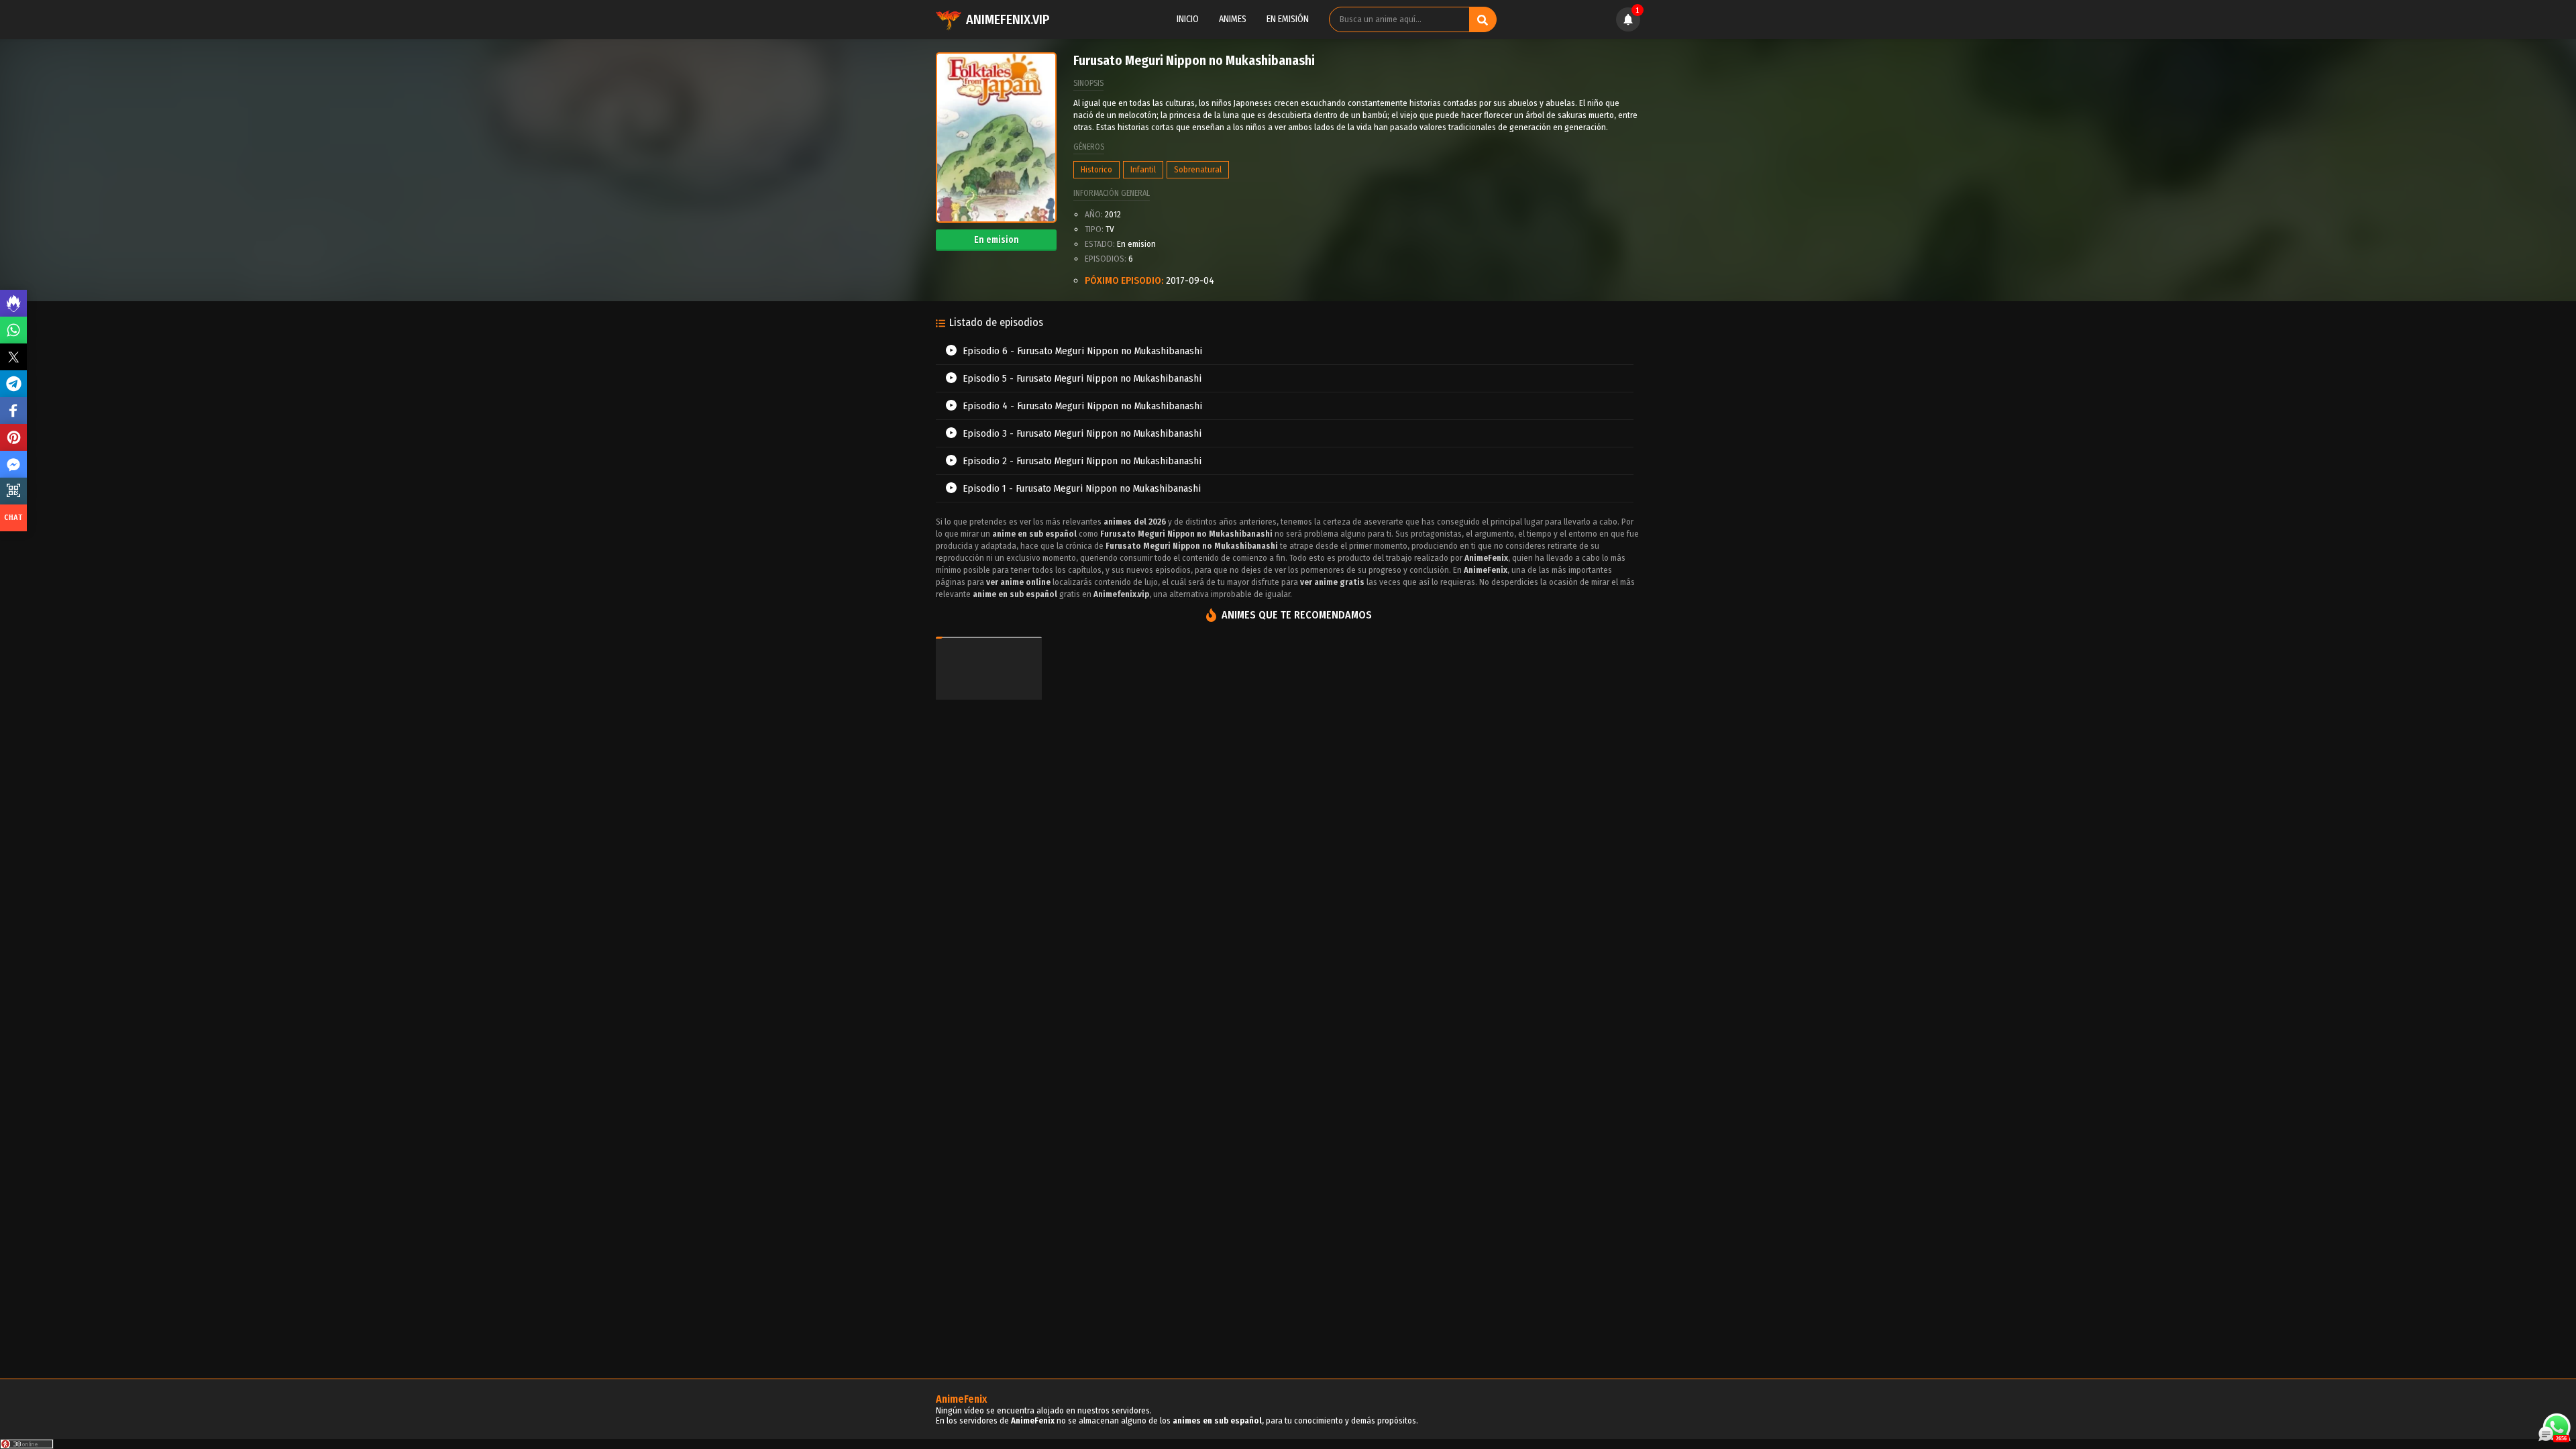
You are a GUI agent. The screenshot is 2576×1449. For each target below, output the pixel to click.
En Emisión (1288, 19)
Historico (1096, 169)
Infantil (1143, 169)
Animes (1233, 19)
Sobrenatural (1198, 169)
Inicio (1188, 19)
